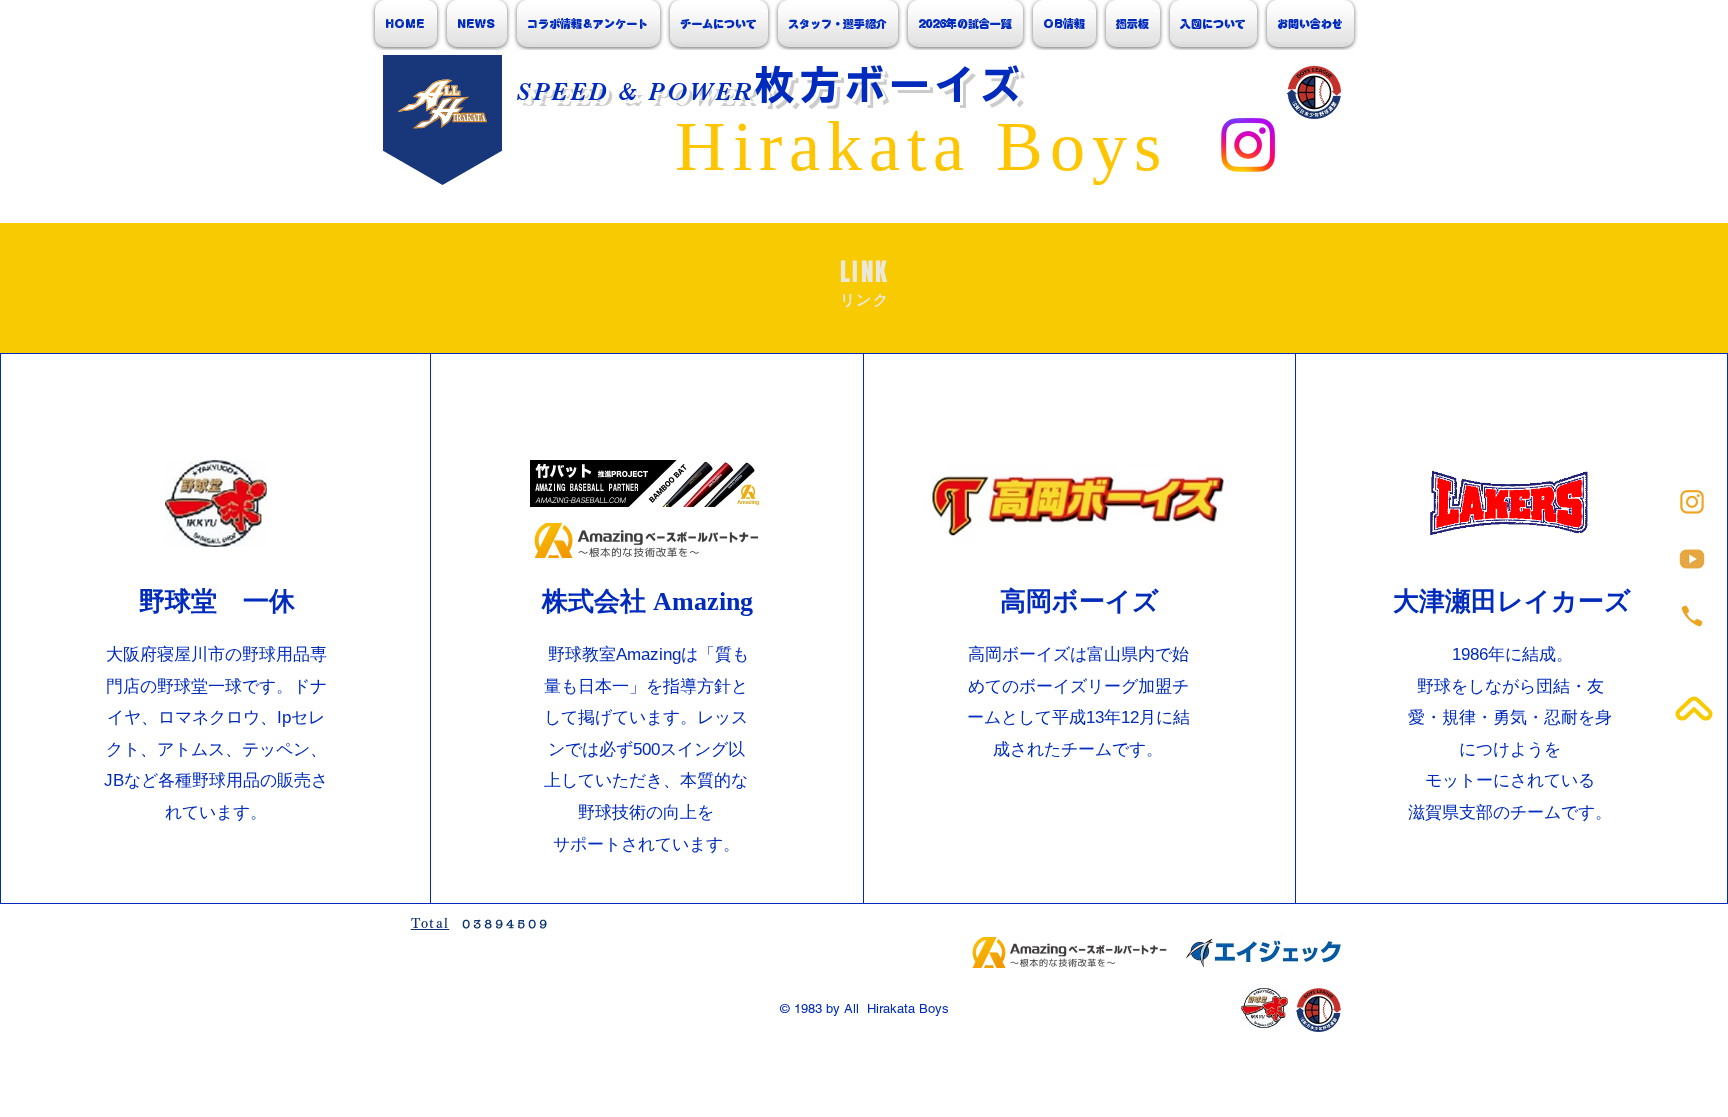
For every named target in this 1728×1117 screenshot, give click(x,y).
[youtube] (1692, 559)
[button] (719, 23)
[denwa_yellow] (1692, 616)
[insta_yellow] (1692, 502)
